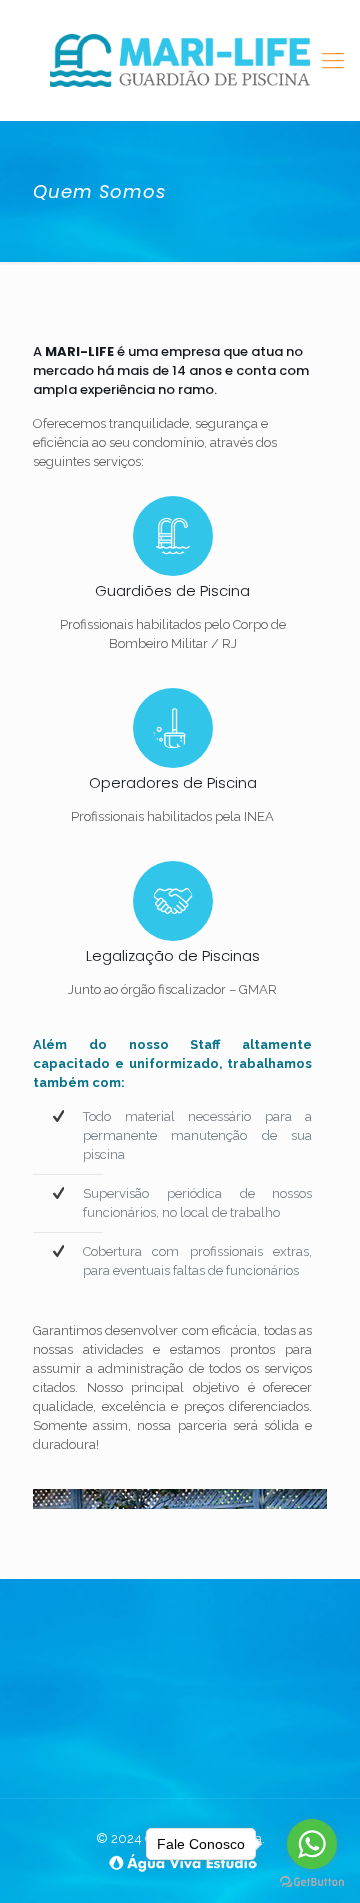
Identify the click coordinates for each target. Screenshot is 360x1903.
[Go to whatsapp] (312, 1844)
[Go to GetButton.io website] (312, 1882)
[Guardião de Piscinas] (180, 60)
